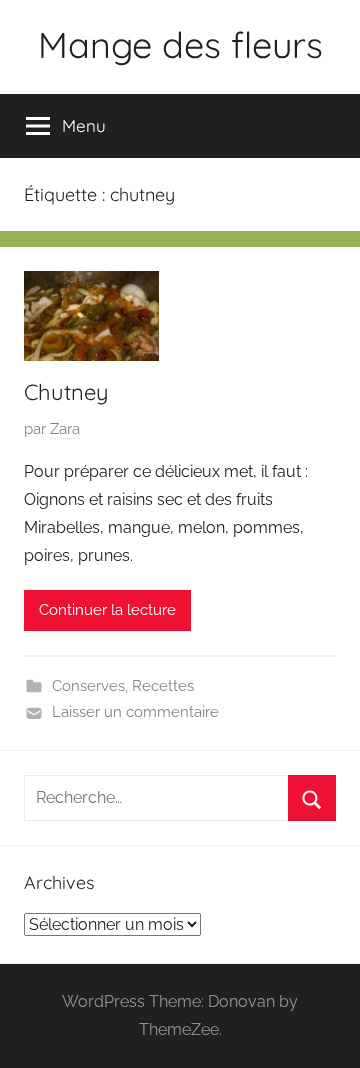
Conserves (88, 686)
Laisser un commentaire (135, 712)
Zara (65, 429)
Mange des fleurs (180, 44)
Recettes (163, 686)
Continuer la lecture (107, 610)
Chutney (66, 392)
